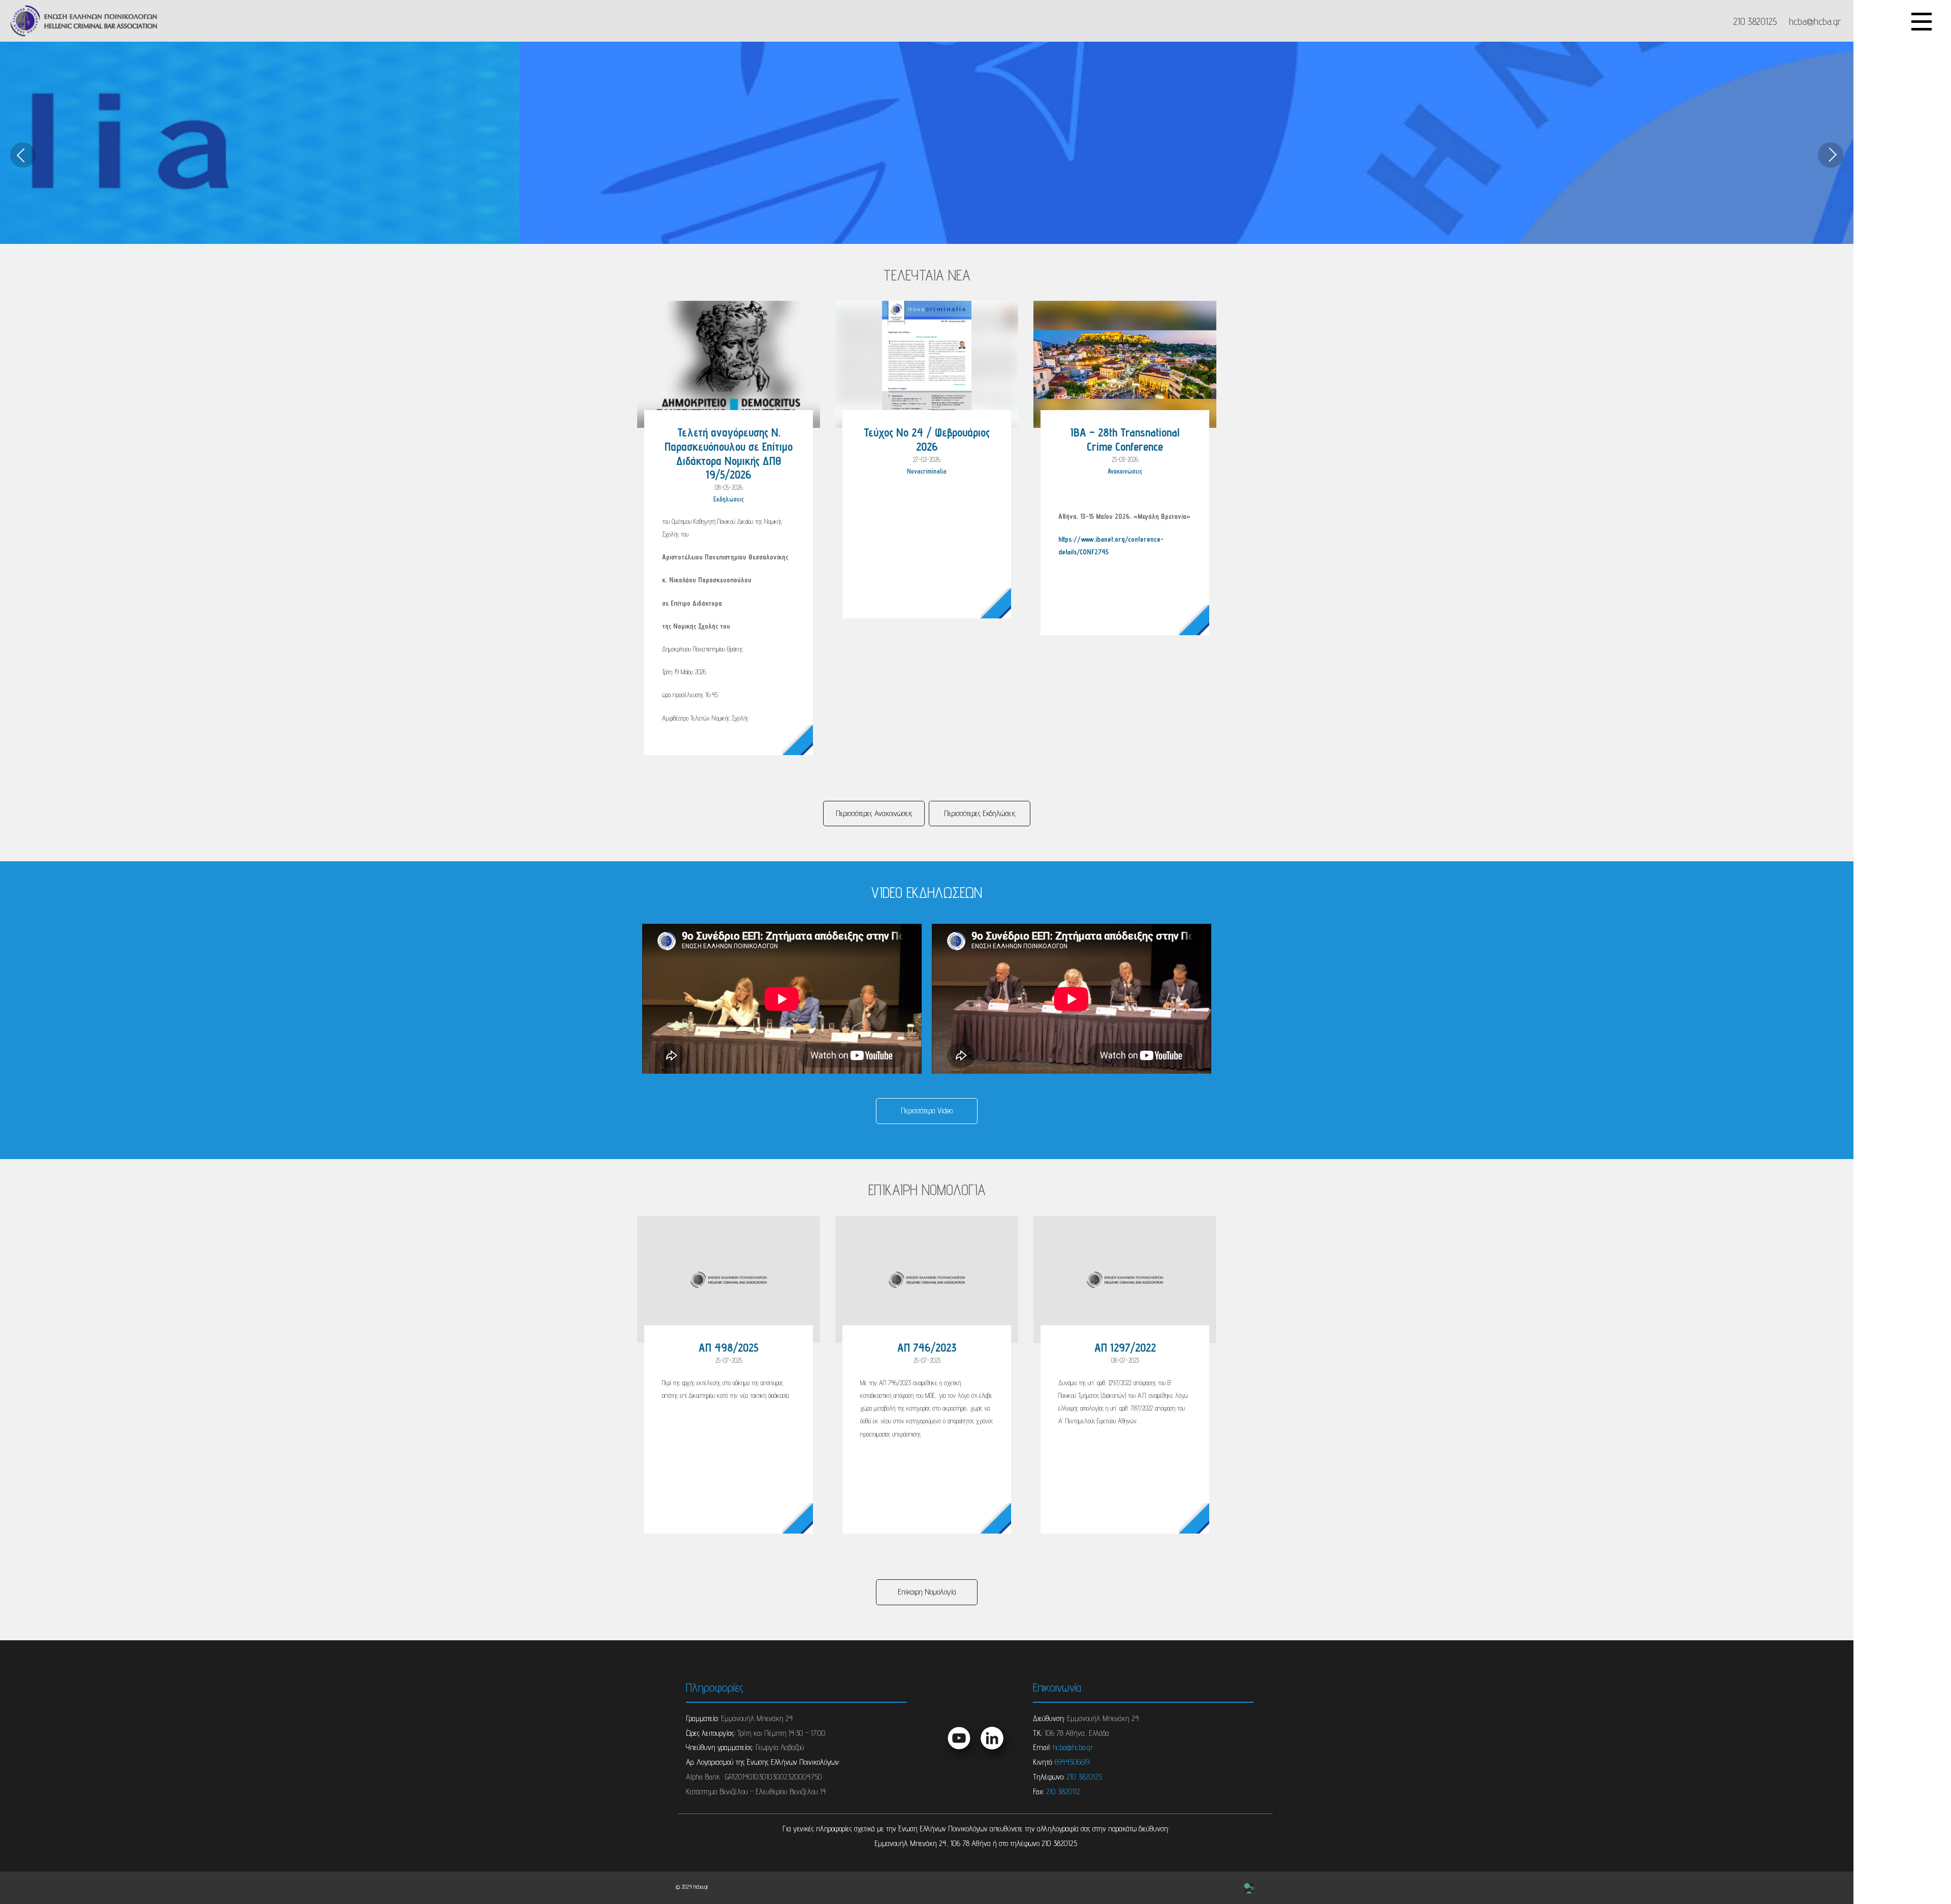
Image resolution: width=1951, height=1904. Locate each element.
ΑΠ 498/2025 (729, 1347)
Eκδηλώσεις (729, 499)
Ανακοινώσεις (1125, 471)
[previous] (23, 155)
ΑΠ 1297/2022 (1125, 1347)
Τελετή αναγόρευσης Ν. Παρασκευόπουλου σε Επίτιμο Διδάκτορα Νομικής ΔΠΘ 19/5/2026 (729, 453)
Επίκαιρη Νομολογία (927, 1592)
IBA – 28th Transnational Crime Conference (1125, 439)
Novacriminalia (927, 471)
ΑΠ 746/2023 (927, 1347)
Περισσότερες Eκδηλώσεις (980, 813)
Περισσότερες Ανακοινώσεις (874, 813)
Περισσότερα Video (927, 1111)
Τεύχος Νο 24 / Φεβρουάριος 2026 (927, 439)
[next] (1831, 155)
